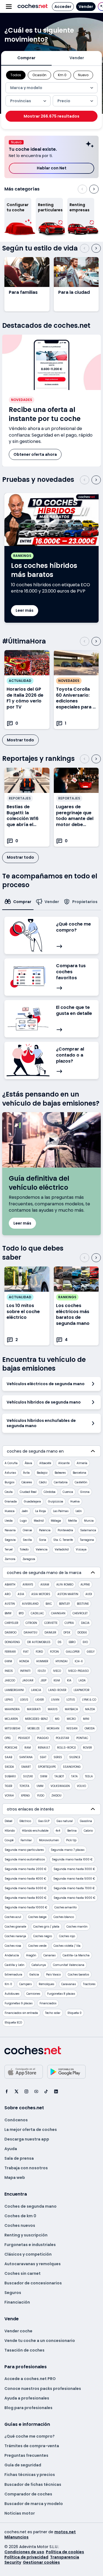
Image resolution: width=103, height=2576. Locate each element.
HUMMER (42, 1661)
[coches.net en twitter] (16, 2091)
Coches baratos (78, 1975)
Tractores (89, 1984)
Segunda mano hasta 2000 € (26, 1869)
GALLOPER (73, 1652)
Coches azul (13, 1917)
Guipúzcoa (56, 1502)
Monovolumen (49, 1840)
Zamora (10, 1559)
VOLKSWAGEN (60, 1786)
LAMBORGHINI (14, 1690)
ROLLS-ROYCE (66, 1748)
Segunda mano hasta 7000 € (74, 1888)
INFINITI (25, 1671)
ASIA (21, 1594)
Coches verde (37, 1946)
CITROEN (31, 1623)
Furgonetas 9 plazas (19, 2003)
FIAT (26, 1652)
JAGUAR (28, 1680)
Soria (43, 1540)
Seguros (13, 2293)
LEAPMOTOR (82, 1690)
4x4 (58, 1831)
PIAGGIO (43, 1738)
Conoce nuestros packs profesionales (43, 2389)
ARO (8, 1594)
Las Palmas (61, 1511)
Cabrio (88, 1831)
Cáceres (27, 1482)
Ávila (26, 1473)
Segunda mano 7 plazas (68, 1850)
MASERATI (34, 1709)
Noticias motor (20, 2513)
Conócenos (16, 2120)
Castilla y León (15, 1965)
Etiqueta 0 (75, 2013)
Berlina (72, 1831)
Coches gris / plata (46, 1927)
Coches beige (37, 1917)
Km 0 (8, 1984)
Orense (27, 1530)
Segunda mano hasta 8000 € (26, 1898)
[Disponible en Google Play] (66, 2072)
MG (57, 1719)
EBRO (72, 1642)
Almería (82, 1463)
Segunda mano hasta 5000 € (74, 1879)
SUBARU (10, 1776)
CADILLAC (37, 1613)
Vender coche (18, 2331)
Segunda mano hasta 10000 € (26, 1907)
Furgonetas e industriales (30, 2245)
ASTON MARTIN (68, 1594)
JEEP (44, 1680)
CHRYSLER (12, 1623)
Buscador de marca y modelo (34, 2504)
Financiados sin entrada (21, 2013)
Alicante (64, 1463)
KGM (57, 1680)
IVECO (57, 1671)
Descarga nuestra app (27, 2139)
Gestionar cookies (41, 2562)
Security (13, 2562)
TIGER (9, 1786)
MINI (86, 1719)
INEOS (9, 1671)
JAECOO (10, 1680)
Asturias (10, 1473)
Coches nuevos (20, 2225)
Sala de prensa (19, 2158)
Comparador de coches (28, 2494)
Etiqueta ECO (13, 2023)
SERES (58, 1757)
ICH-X (79, 1661)
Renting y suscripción (26, 2235)
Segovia (10, 1540)
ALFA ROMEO (65, 1585)
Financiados (48, 2003)
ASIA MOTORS (41, 1594)
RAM (28, 1748)
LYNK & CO (89, 1700)
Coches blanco (64, 1917)
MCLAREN (11, 1719)
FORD (39, 1652)
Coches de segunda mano (30, 2206)
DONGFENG (12, 1642)
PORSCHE (11, 1748)
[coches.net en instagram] (26, 2091)
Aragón (31, 1955)
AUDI (89, 1594)
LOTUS (71, 1700)
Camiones (33, 1994)
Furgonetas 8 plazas (61, 1994)
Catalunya (39, 1965)
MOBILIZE (34, 1728)
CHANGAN (58, 1613)
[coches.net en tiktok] (46, 2091)
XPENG (25, 1796)
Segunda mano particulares (24, 1850)
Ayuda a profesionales (27, 2398)
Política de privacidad (26, 2557)
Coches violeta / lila (67, 1946)
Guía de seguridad (23, 2465)
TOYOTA (24, 1786)
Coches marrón (77, 1927)
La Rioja (41, 1511)
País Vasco (53, 1975)
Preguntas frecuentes (26, 2455)
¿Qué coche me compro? (30, 2436)
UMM (40, 1786)
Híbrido (10, 1831)
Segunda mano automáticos (25, 1859)
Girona (85, 1492)
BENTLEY (64, 1604)
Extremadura (13, 1975)
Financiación (17, 2302)
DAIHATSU (30, 1633)
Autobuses (12, 1994)
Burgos (9, 1482)
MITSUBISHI (12, 1728)
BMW (8, 1613)
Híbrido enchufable (35, 1831)
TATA (74, 1776)
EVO (85, 1642)
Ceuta (9, 1492)
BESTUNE (83, 1604)
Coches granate (15, 1927)
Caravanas (69, 1984)
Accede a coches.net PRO (30, 2379)
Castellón (81, 1482)
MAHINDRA (12, 1709)
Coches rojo (67, 1936)
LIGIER (40, 1700)
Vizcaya (81, 1549)
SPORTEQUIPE (47, 1767)
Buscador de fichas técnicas (33, 2484)
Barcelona (80, 1473)
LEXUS (24, 1700)
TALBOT (59, 1776)
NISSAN (72, 1728)
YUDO (41, 1796)
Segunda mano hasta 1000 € (72, 1859)
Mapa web (15, 2177)
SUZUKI (28, 1776)
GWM (8, 1661)
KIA (69, 1680)
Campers (25, 1984)
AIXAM (45, 1585)
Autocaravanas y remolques (33, 2264)
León (79, 1511)
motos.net (65, 2532)
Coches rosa (13, 1946)
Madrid (39, 1521)
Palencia (45, 1530)
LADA (82, 1680)
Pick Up (71, 1840)
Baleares (60, 1473)
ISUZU (42, 1671)
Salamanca (88, 1530)
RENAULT (44, 1748)
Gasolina (86, 1821)
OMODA (90, 1728)
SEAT (43, 1757)
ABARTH (10, 1585)
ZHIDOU (56, 1796)
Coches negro (43, 1936)
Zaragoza (29, 1559)
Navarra (10, 1530)
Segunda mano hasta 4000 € (25, 1879)
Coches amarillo (66, 1907)
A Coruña (11, 1463)
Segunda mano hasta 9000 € (74, 1898)
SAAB (8, 1757)
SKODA (9, 1767)
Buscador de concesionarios (33, 2283)
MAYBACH (71, 1709)
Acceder (63, 7)
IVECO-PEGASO (78, 1671)
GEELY (91, 1652)
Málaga (56, 1521)
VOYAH (9, 1796)
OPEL (8, 1738)
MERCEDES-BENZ (36, 1719)
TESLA (89, 1776)
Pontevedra (65, 1530)
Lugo (23, 1521)
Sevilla (27, 1540)
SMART (26, 1767)
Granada (11, 1502)
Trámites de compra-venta (32, 2446)
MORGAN (53, 1728)
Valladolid (62, 1549)
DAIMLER (50, 1633)
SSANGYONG (72, 1767)
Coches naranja (15, 1936)
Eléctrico (25, 1821)
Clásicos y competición (28, 2254)
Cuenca (68, 1492)
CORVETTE (51, 1623)
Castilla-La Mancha (76, 1955)
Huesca (10, 1511)
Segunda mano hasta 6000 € (26, 1888)
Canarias (49, 1955)
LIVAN (55, 1700)
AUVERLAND (30, 1604)
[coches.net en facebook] (7, 2091)
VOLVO (81, 1786)
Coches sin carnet (23, 2273)
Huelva (75, 1502)
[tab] (26, 58)
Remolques (46, 1984)
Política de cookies (65, 2552)
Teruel (9, 1549)
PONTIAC (82, 1738)
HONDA (24, 1661)
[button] (92, 88)
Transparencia (65, 2557)
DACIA (85, 1623)
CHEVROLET (80, 1613)
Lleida (9, 1521)
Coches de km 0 (20, 2216)
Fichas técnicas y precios (30, 2475)
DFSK (67, 1633)
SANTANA (26, 1757)
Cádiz (43, 1482)
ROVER (87, 1748)
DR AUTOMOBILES (39, 1642)
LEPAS (9, 1700)
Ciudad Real (28, 1492)
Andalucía (12, 1955)
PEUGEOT (24, 1738)
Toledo (24, 1549)
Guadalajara (32, 1502)
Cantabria (61, 1482)
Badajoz (42, 1473)
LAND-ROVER (57, 1690)
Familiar (26, 1840)
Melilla (73, 1521)
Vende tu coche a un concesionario (40, 2341)
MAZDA (90, 1709)
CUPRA (69, 1623)
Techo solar (53, 2013)
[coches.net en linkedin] (56, 2091)
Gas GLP (44, 1821)
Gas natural (65, 1821)
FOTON (54, 1652)
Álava (28, 1463)
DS (60, 1642)
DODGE (82, 1633)
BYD (21, 1613)
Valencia (42, 1549)
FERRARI (10, 1652)
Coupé (9, 1840)
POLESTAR (62, 1738)
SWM (44, 1776)
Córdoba (50, 1492)
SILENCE (75, 1757)
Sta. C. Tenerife (63, 1540)
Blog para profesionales (28, 2408)
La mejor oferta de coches (31, 2130)
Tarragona (87, 1540)
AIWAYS (28, 1585)
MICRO (71, 1719)
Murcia (89, 1521)
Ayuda (11, 2149)
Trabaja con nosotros (26, 2168)
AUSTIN (10, 1604)
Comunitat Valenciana (69, 1965)
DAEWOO (11, 1633)
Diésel (9, 1821)
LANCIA (36, 1690)
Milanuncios (16, 2537)
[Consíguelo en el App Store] (24, 2072)
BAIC (49, 1604)
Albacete (45, 1463)
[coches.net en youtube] (36, 2091)
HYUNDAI (62, 1661)
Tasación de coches (24, 2350)
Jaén (25, 1511)
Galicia (34, 1975)
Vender (86, 7)
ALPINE (85, 1585)
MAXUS (53, 1709)
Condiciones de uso (24, 2552)
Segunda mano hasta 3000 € (74, 1869)
